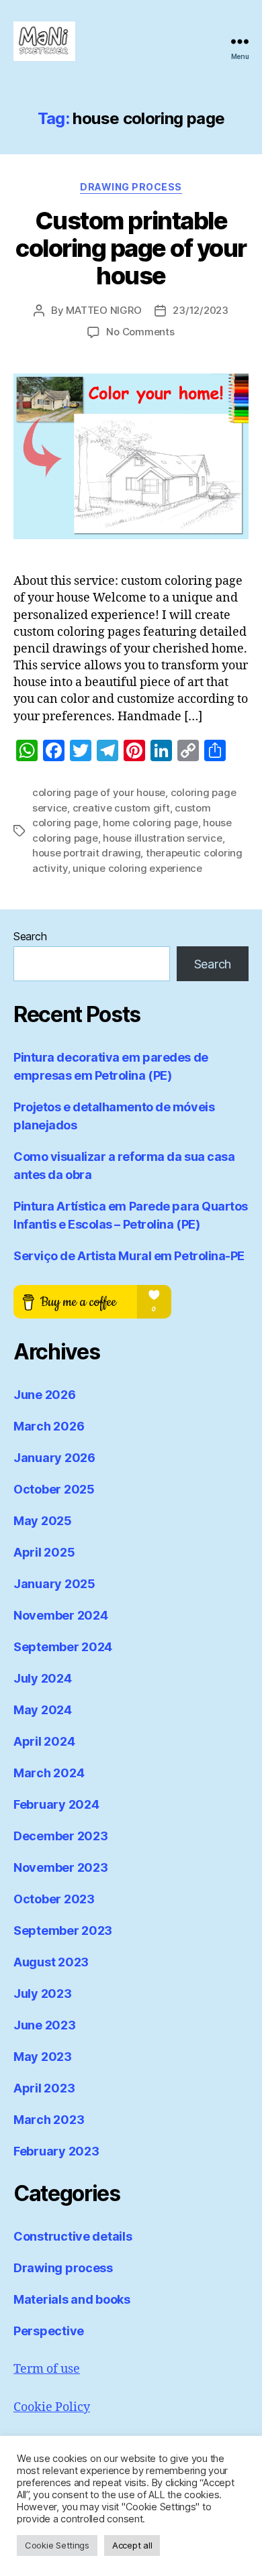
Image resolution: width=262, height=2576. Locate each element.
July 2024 (43, 1678)
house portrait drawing (86, 853)
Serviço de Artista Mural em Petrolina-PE (129, 1256)
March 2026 (49, 1426)
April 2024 (44, 1741)
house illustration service (162, 838)
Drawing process (131, 187)
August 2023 (51, 1962)
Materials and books (72, 2299)
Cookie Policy (52, 2407)
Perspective (49, 2331)
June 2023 (45, 2025)
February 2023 (56, 2151)
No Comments (140, 332)
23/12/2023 (200, 310)
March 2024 (49, 1773)
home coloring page (150, 823)
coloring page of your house (99, 792)
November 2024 (61, 1615)
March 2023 (49, 2120)
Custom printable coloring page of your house (131, 248)
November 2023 (61, 1867)
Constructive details (73, 2236)
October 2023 (54, 1899)
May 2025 (43, 1521)
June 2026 (45, 1395)
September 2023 (63, 1930)
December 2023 (61, 1836)
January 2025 (54, 1584)
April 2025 (44, 1552)
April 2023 (44, 2088)
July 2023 (43, 1994)
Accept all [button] (132, 2545)
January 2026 (54, 1458)
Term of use (47, 2369)
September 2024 (63, 1647)
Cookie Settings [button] (57, 2545)
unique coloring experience (137, 868)
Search (30, 936)
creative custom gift (121, 808)
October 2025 (54, 1489)
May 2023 (43, 2057)
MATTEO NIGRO (103, 310)
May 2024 (43, 1710)
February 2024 (56, 1804)
